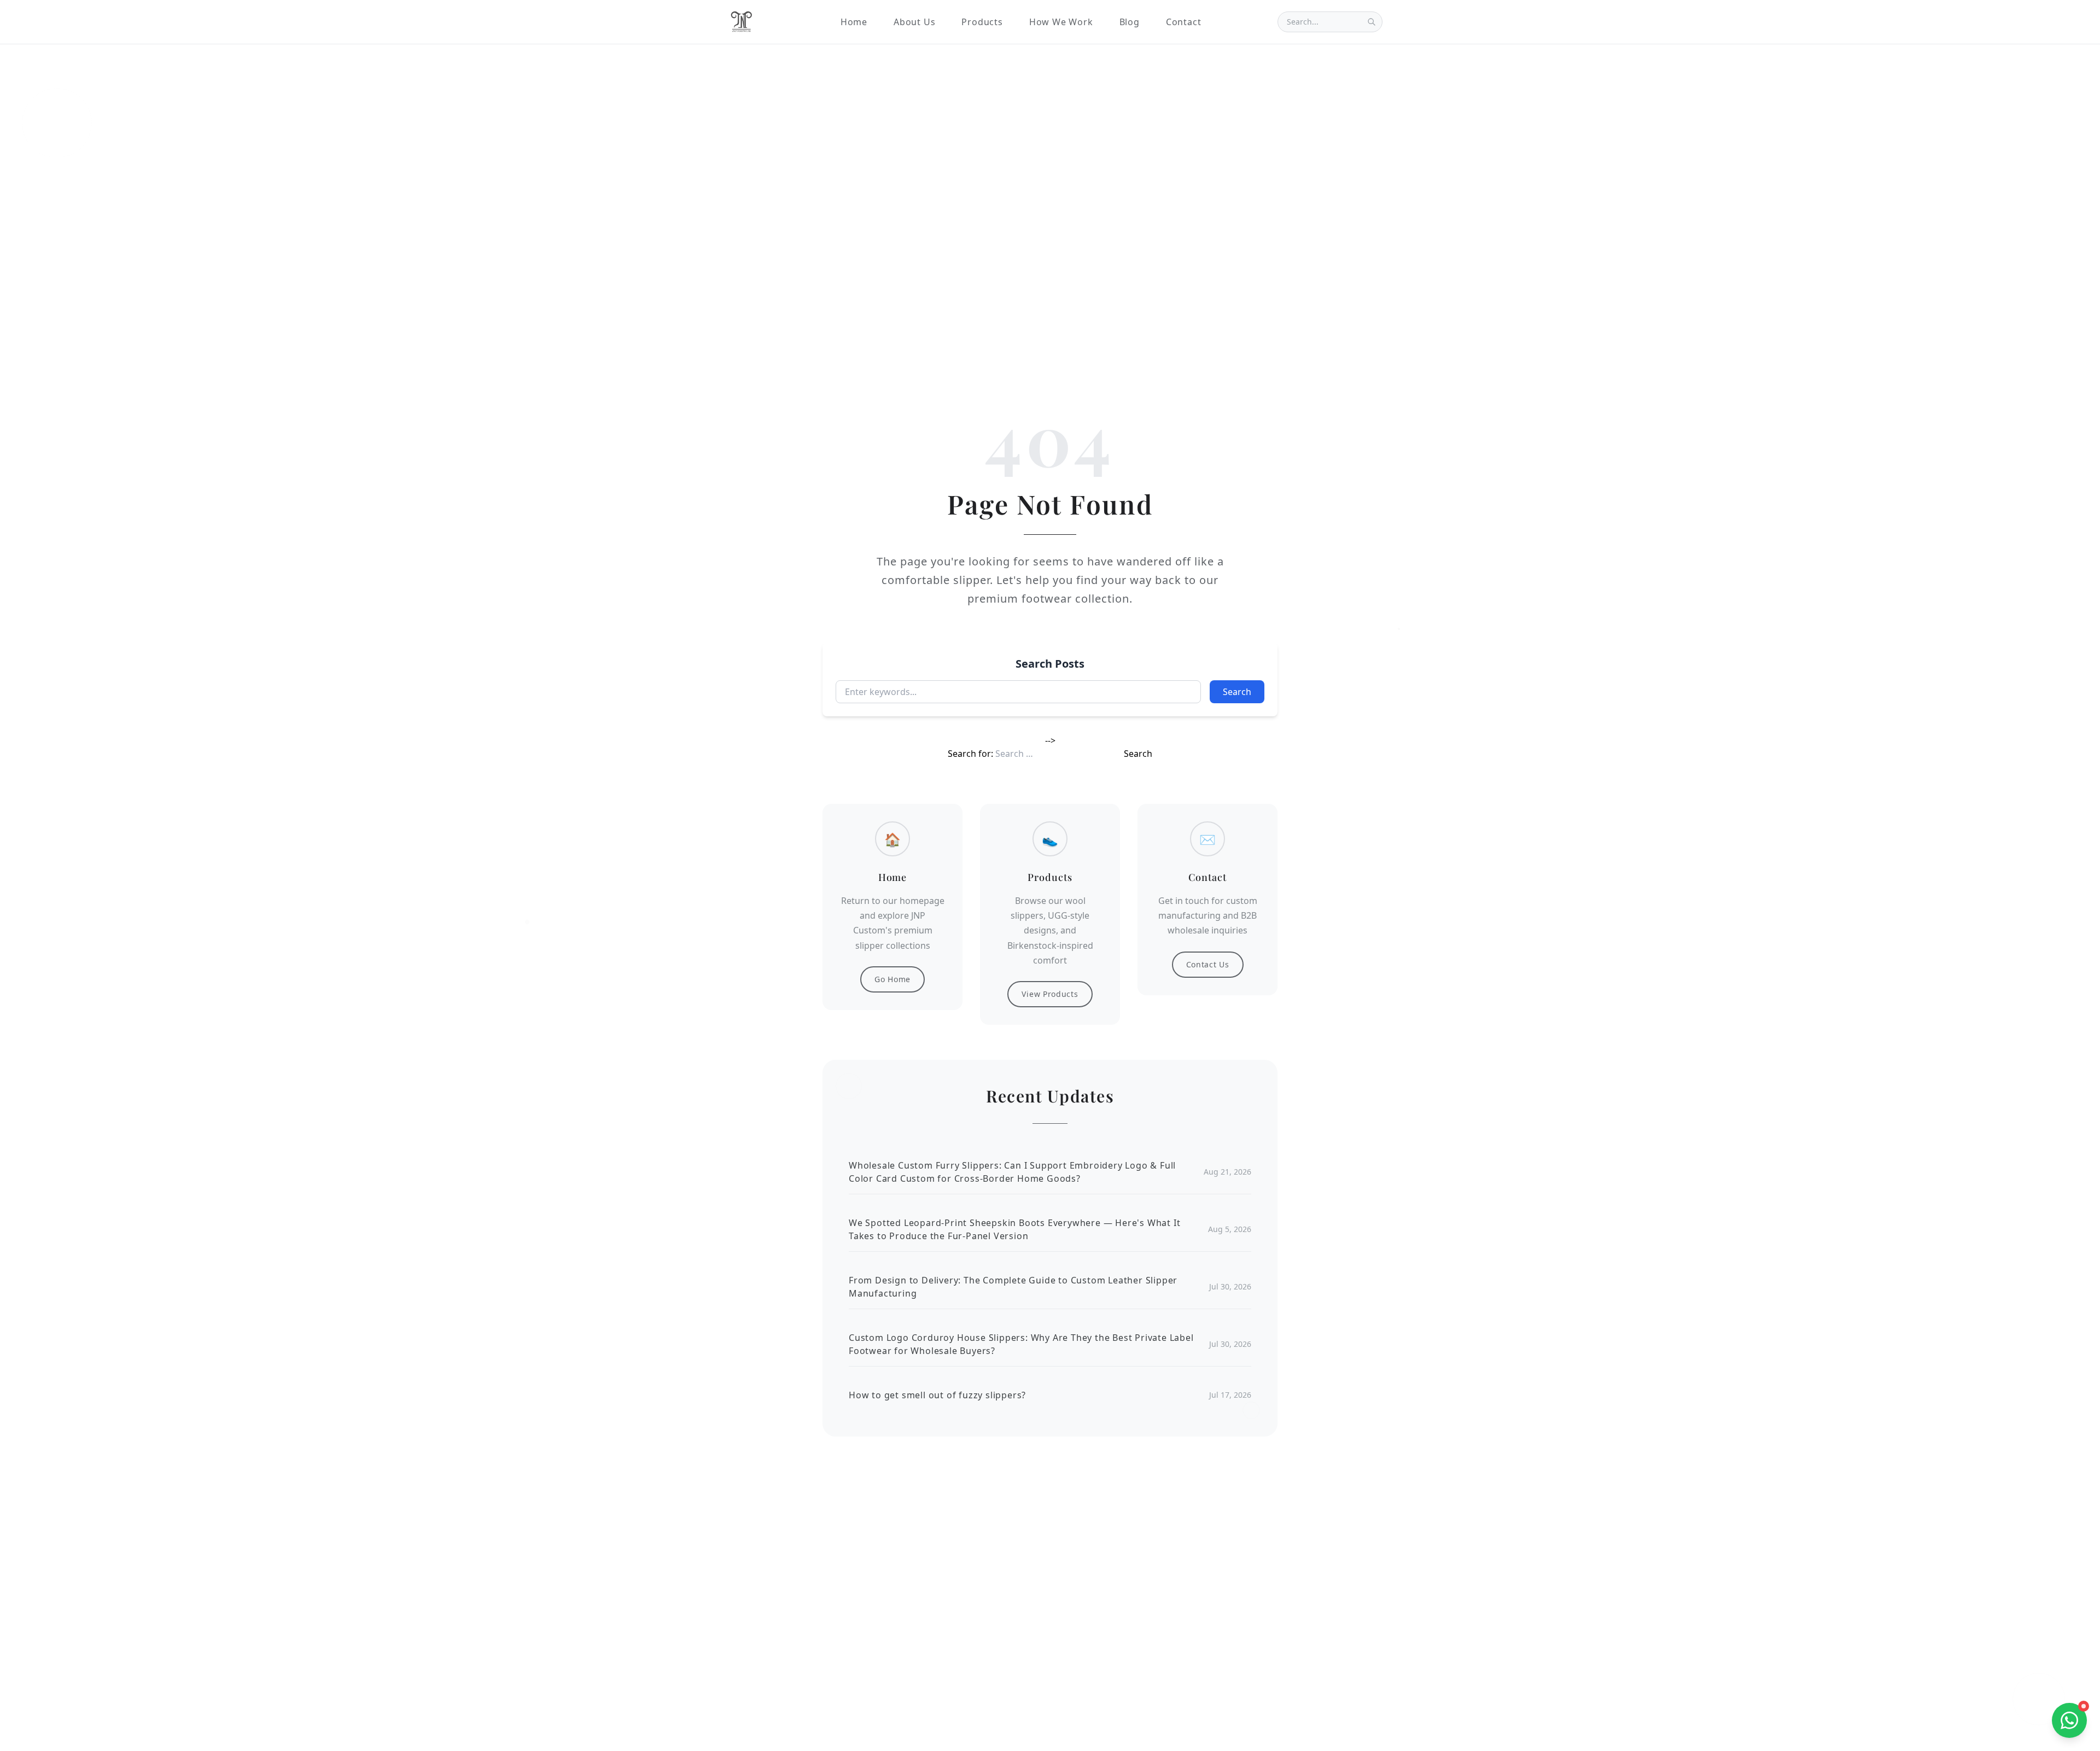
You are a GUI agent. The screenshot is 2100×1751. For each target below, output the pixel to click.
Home (854, 22)
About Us (914, 22)
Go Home (892, 979)
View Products (1050, 994)
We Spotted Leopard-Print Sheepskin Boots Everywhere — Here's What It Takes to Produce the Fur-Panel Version (1014, 1229)
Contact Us (1208, 964)
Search (1237, 692)
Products (982, 22)
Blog (1130, 22)
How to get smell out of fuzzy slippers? (937, 1395)
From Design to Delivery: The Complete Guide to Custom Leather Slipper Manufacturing (1013, 1287)
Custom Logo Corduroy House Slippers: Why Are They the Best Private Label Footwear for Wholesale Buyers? (1021, 1344)
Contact (1184, 22)
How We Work (1061, 22)
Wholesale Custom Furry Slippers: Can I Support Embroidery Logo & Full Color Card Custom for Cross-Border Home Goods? (1012, 1172)
